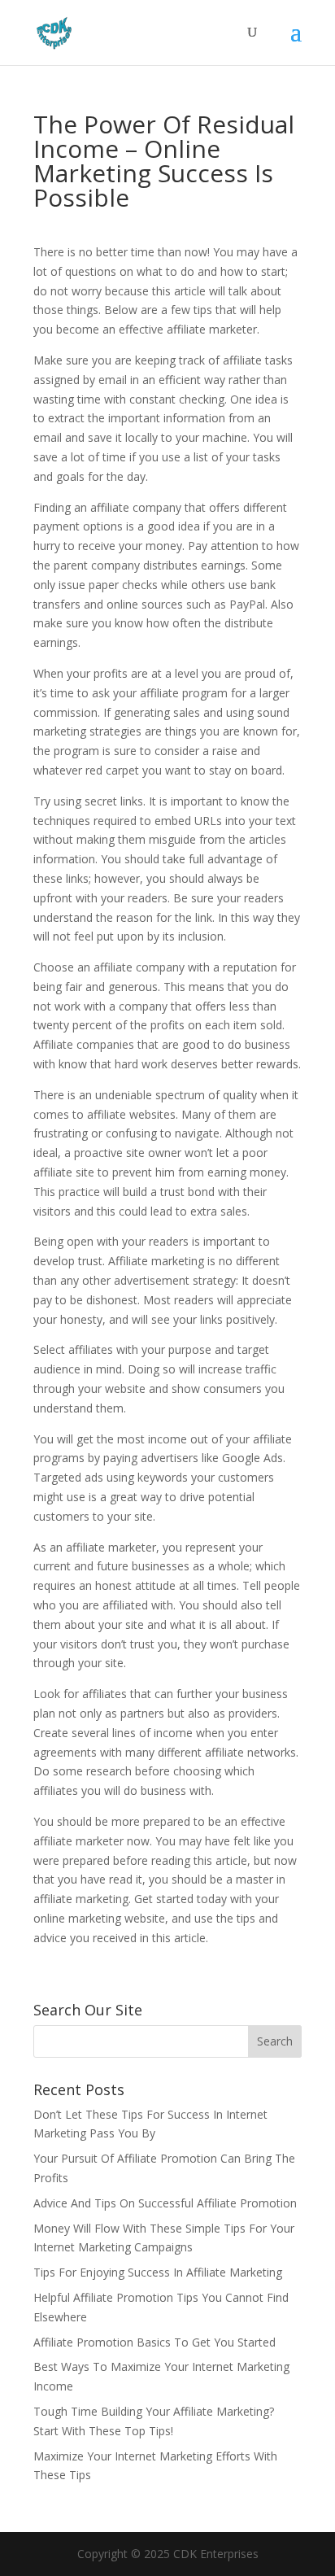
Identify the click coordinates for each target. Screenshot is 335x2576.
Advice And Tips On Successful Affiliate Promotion (165, 2203)
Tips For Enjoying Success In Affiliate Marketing (158, 2272)
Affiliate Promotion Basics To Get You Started (154, 2342)
